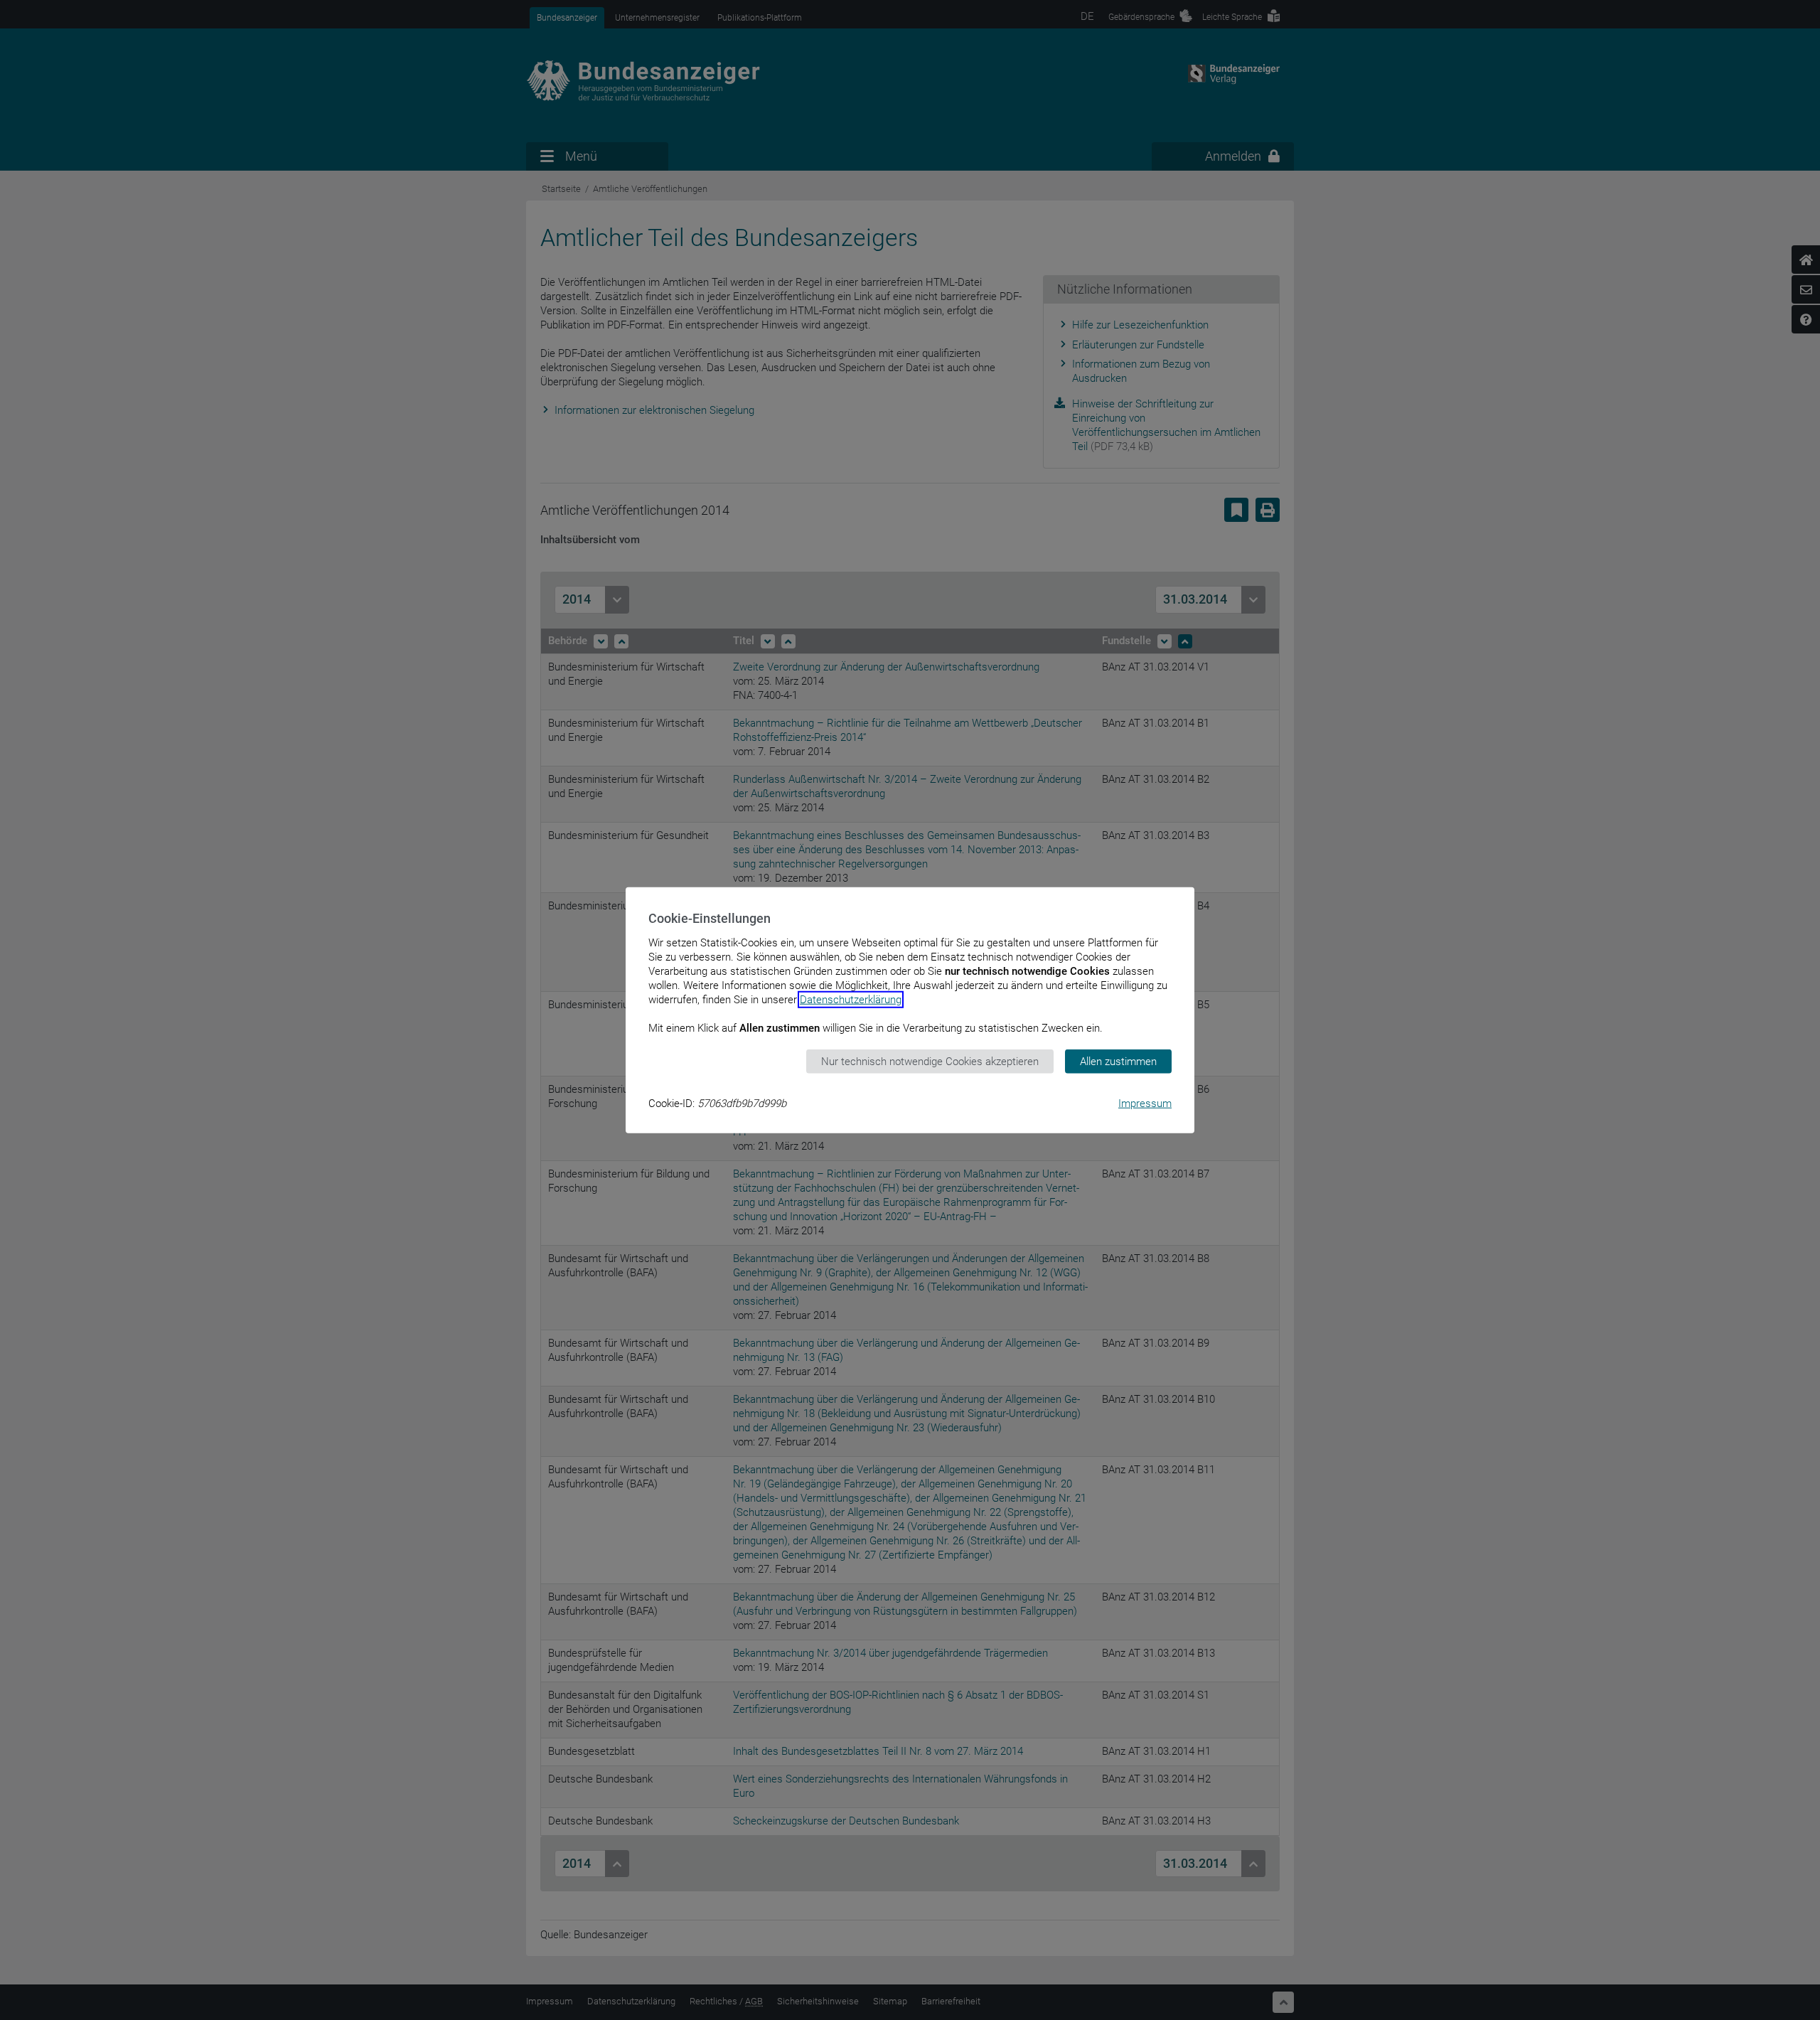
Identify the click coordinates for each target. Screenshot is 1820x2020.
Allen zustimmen (1118, 1061)
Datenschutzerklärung (851, 999)
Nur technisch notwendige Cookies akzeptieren (930, 1061)
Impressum (1145, 1103)
